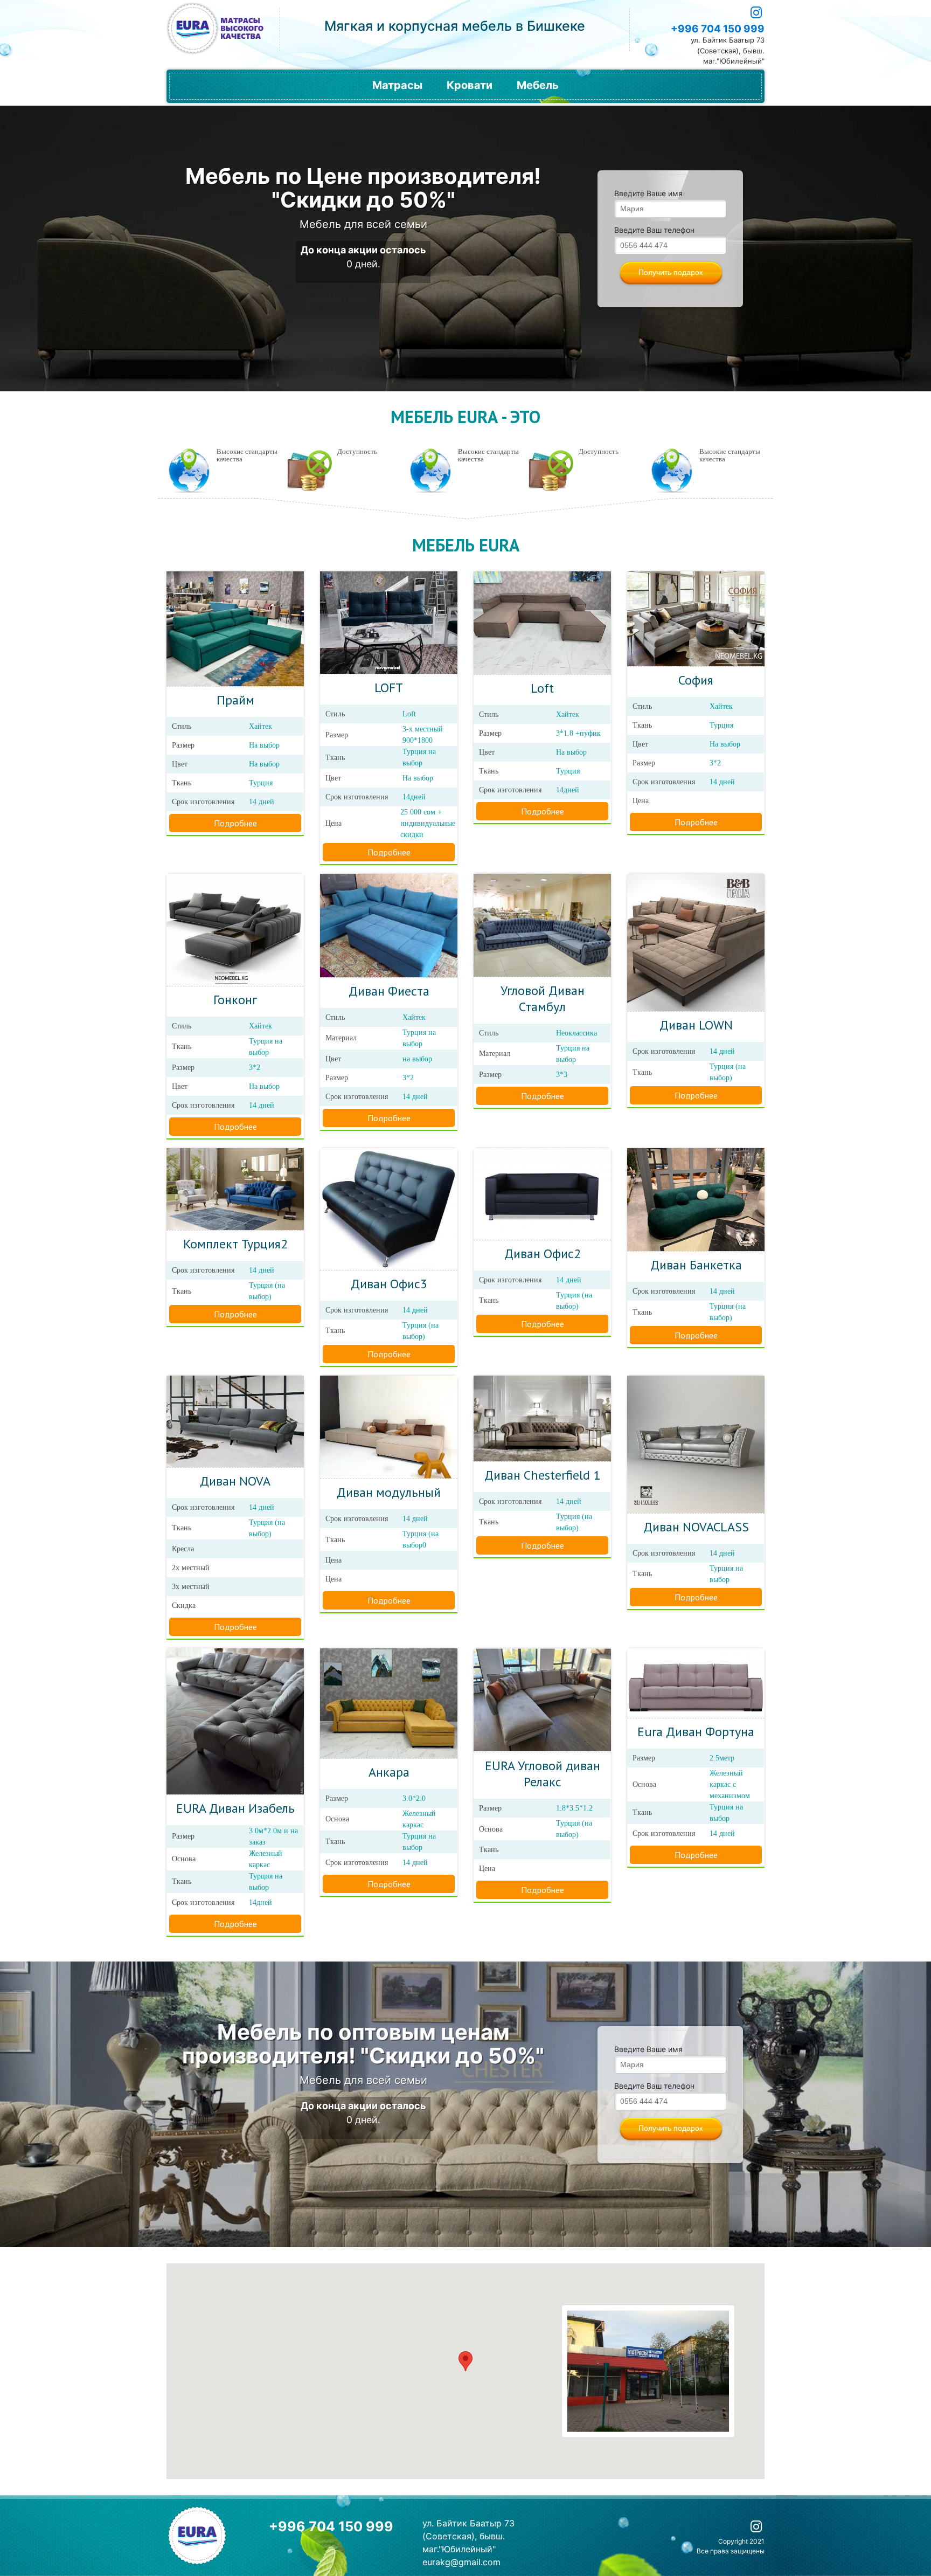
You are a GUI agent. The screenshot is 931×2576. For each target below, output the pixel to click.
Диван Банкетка (696, 1265)
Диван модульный (389, 1492)
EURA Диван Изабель (235, 1808)
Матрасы (397, 85)
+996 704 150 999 (718, 29)
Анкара (389, 1772)
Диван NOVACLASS (696, 1527)
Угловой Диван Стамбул (543, 999)
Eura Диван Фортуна (696, 1732)
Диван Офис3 (389, 1284)
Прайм (235, 700)
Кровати (470, 85)
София (696, 680)
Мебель (538, 85)
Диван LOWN (696, 1025)
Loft (542, 688)
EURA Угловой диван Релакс (543, 1774)
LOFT (389, 688)
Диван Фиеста (389, 991)
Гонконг (235, 1000)
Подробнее (235, 823)
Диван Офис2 (543, 1254)
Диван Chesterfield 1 (542, 1475)
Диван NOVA (235, 1481)
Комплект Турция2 (235, 1244)
